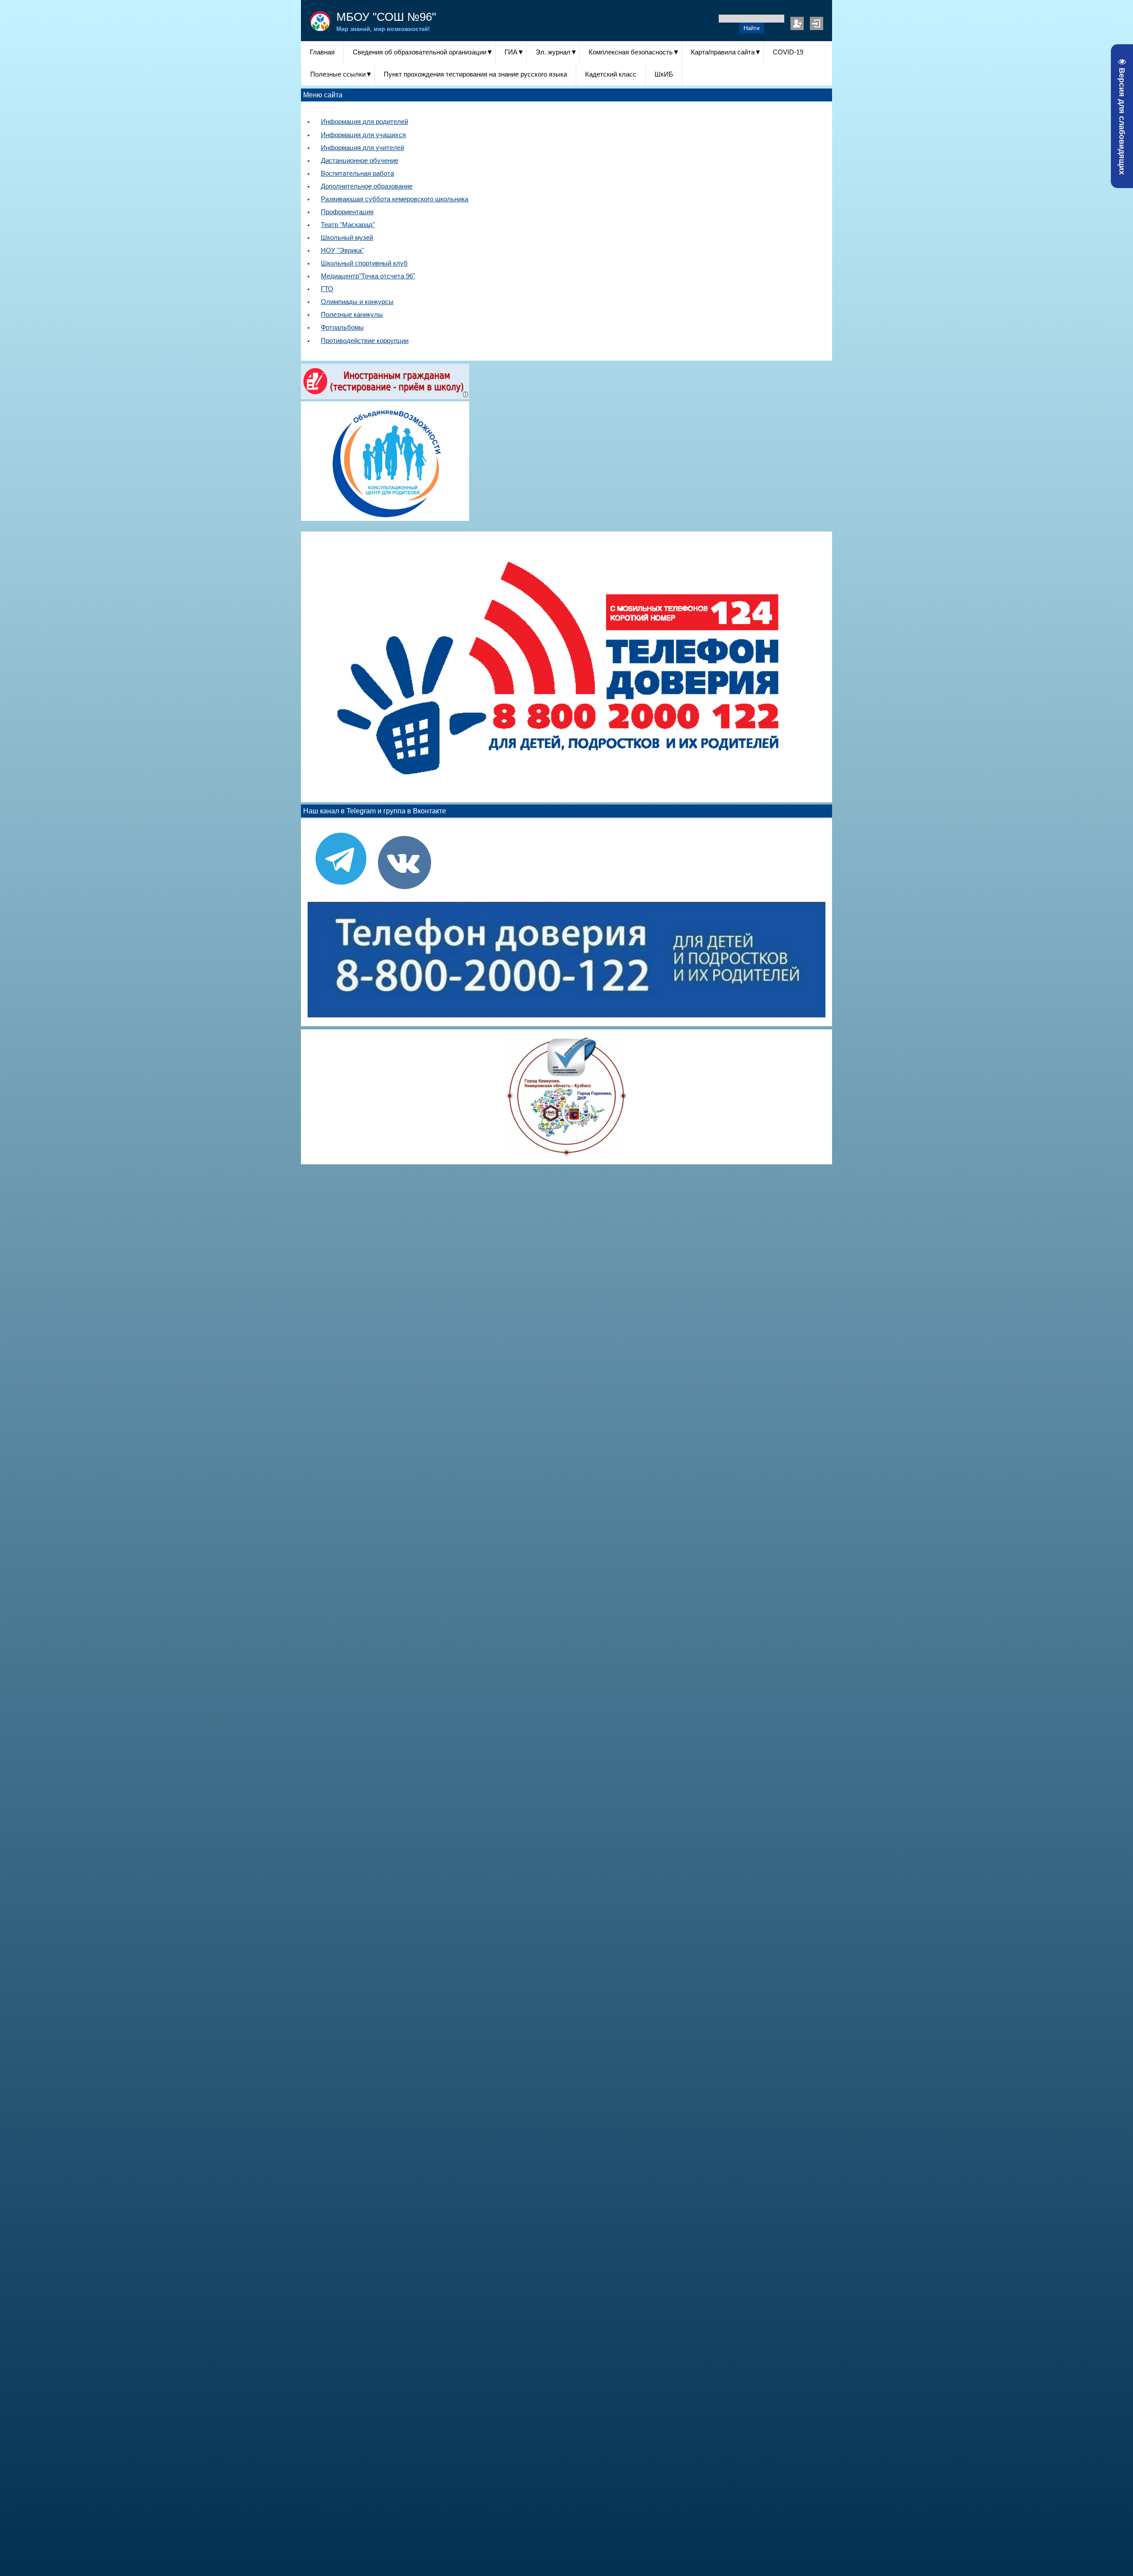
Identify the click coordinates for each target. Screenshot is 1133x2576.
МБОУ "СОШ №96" (386, 17)
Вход (817, 23)
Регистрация (797, 23)
